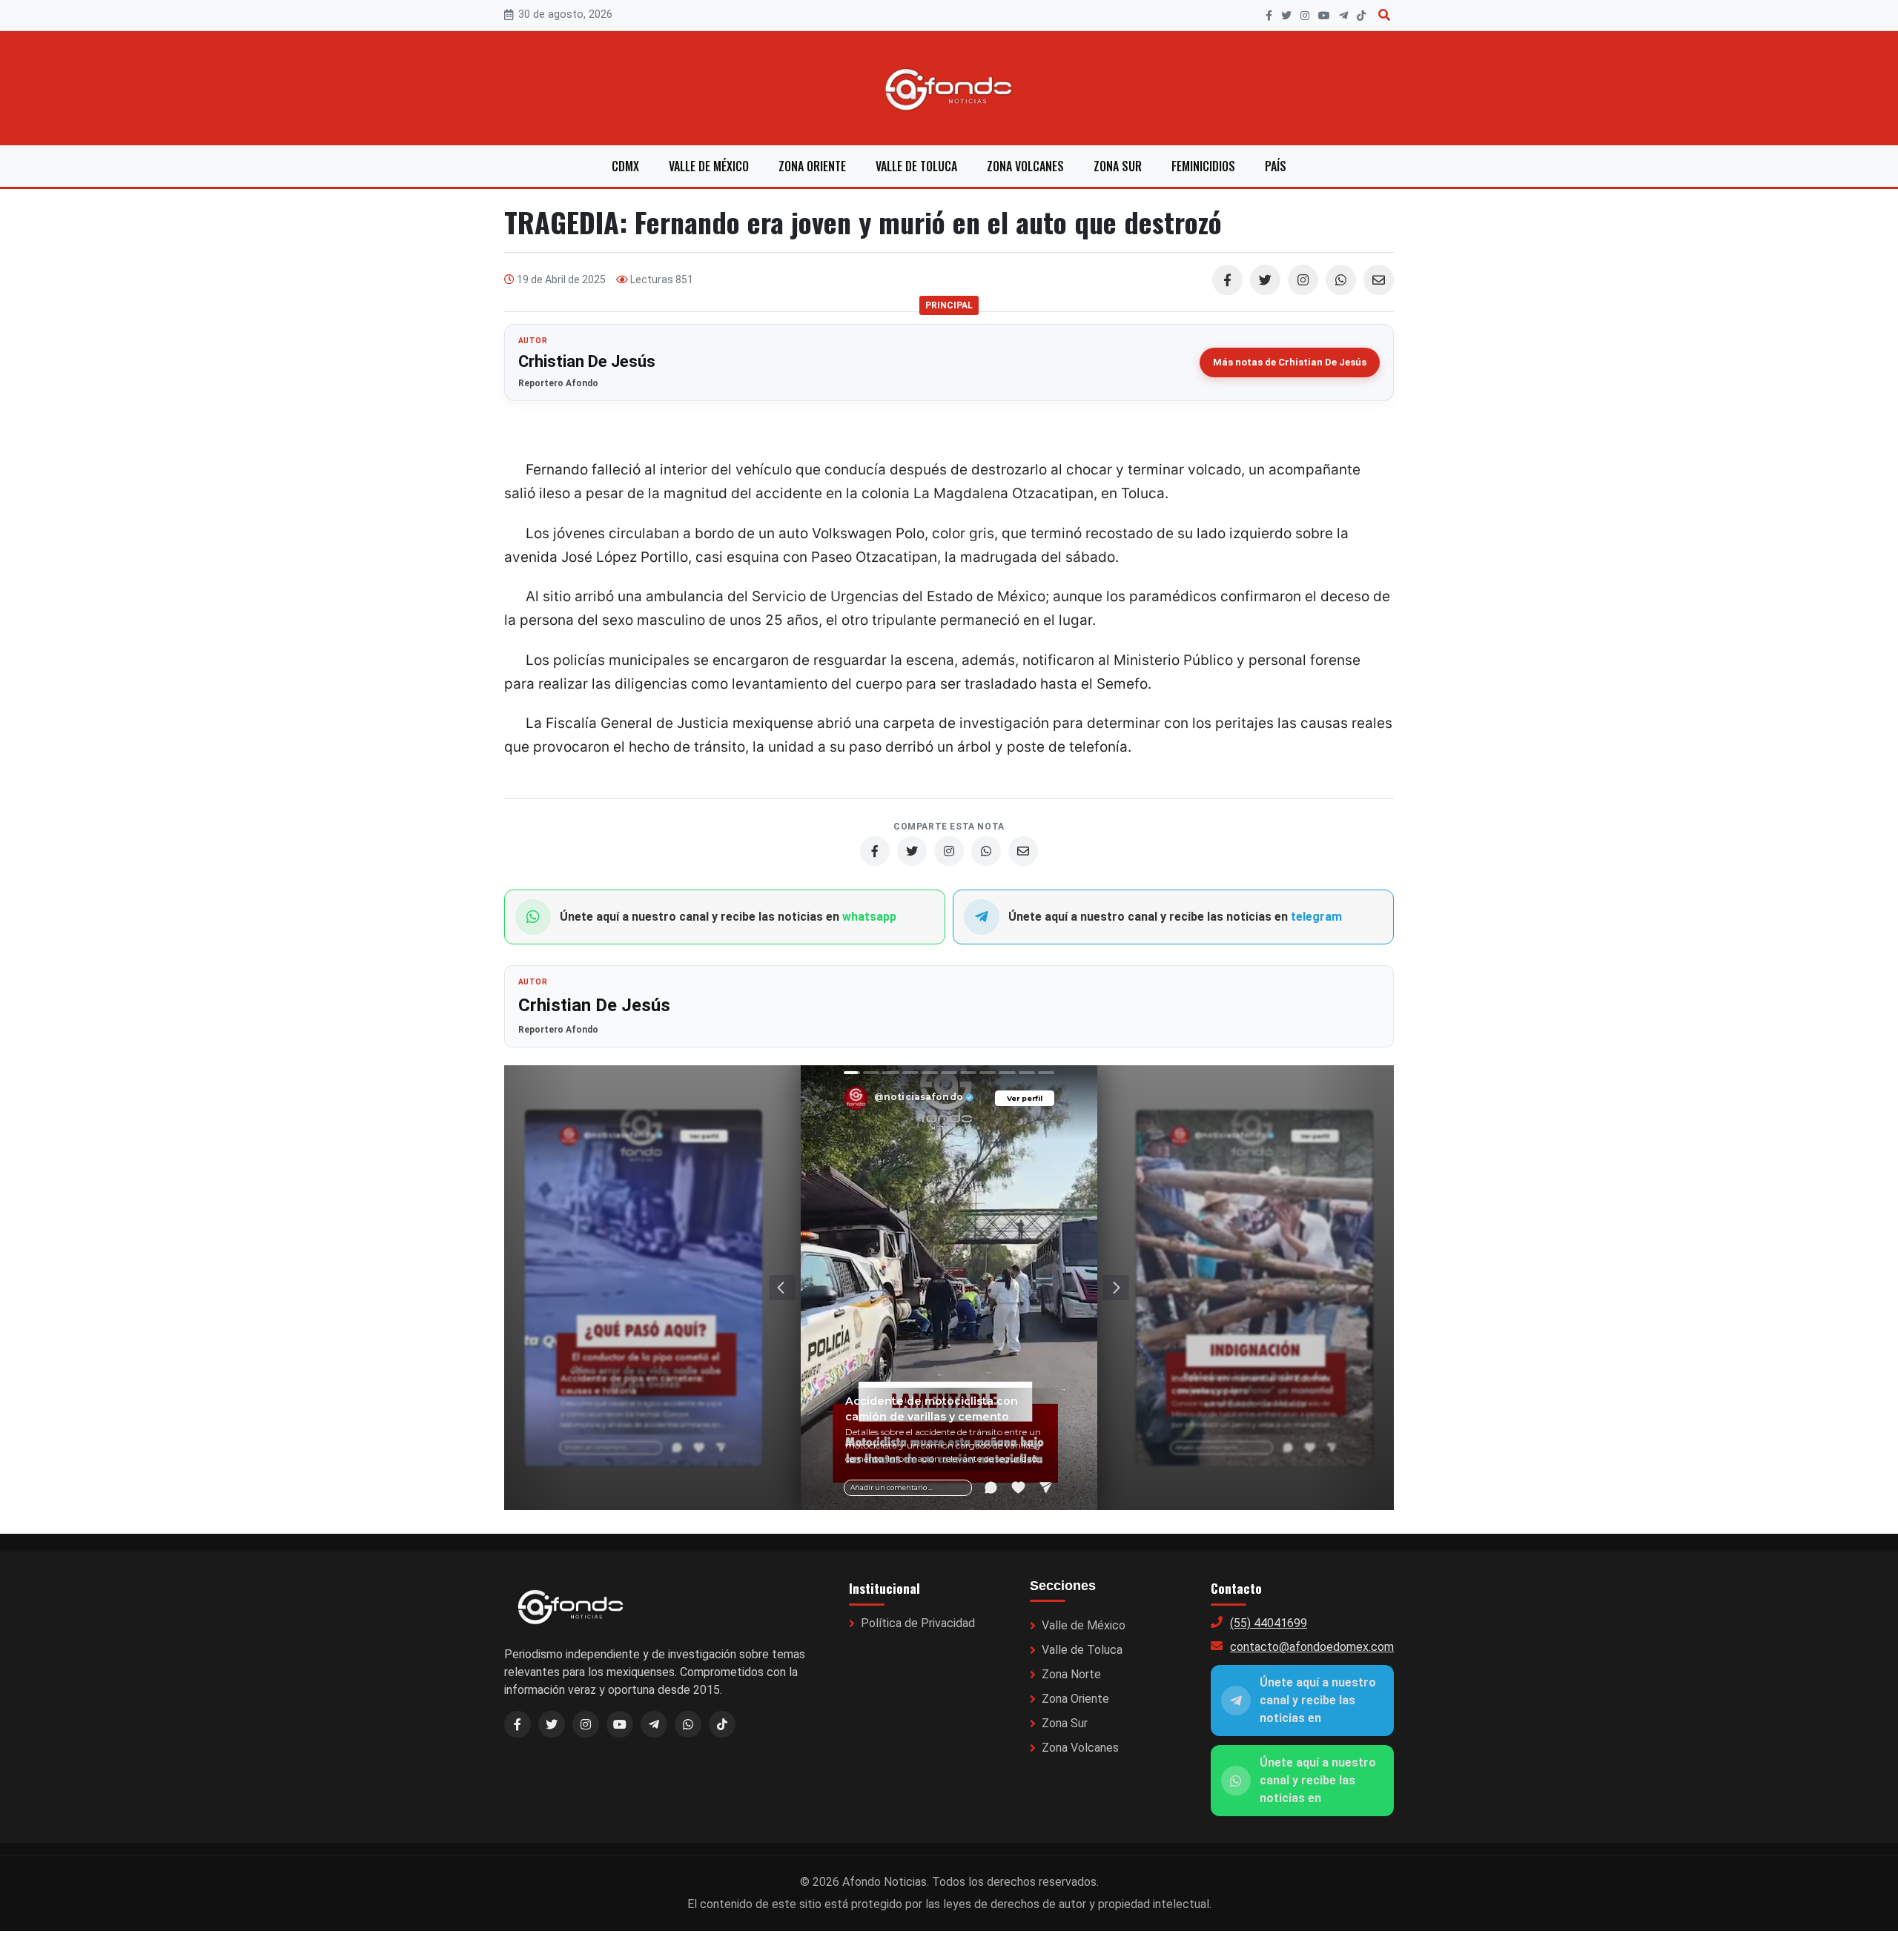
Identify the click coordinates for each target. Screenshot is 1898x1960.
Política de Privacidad (918, 1623)
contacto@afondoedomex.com (1312, 1647)
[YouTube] (1324, 16)
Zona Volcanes (1025, 166)
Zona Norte (1071, 1674)
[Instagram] (1305, 16)
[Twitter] (1265, 280)
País (1276, 166)
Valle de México (709, 166)
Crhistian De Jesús (587, 361)
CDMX (625, 166)
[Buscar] (1384, 15)
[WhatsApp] (1341, 280)
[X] (1286, 16)
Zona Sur (1118, 166)
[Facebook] (1269, 16)
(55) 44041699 (1269, 1623)
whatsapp (869, 917)
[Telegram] (1343, 16)
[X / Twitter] (552, 1724)
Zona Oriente (812, 166)
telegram (1316, 917)
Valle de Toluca (916, 166)
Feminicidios (1203, 166)
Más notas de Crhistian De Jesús (1290, 362)
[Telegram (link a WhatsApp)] (654, 1724)
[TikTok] (1361, 16)
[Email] (1379, 280)
